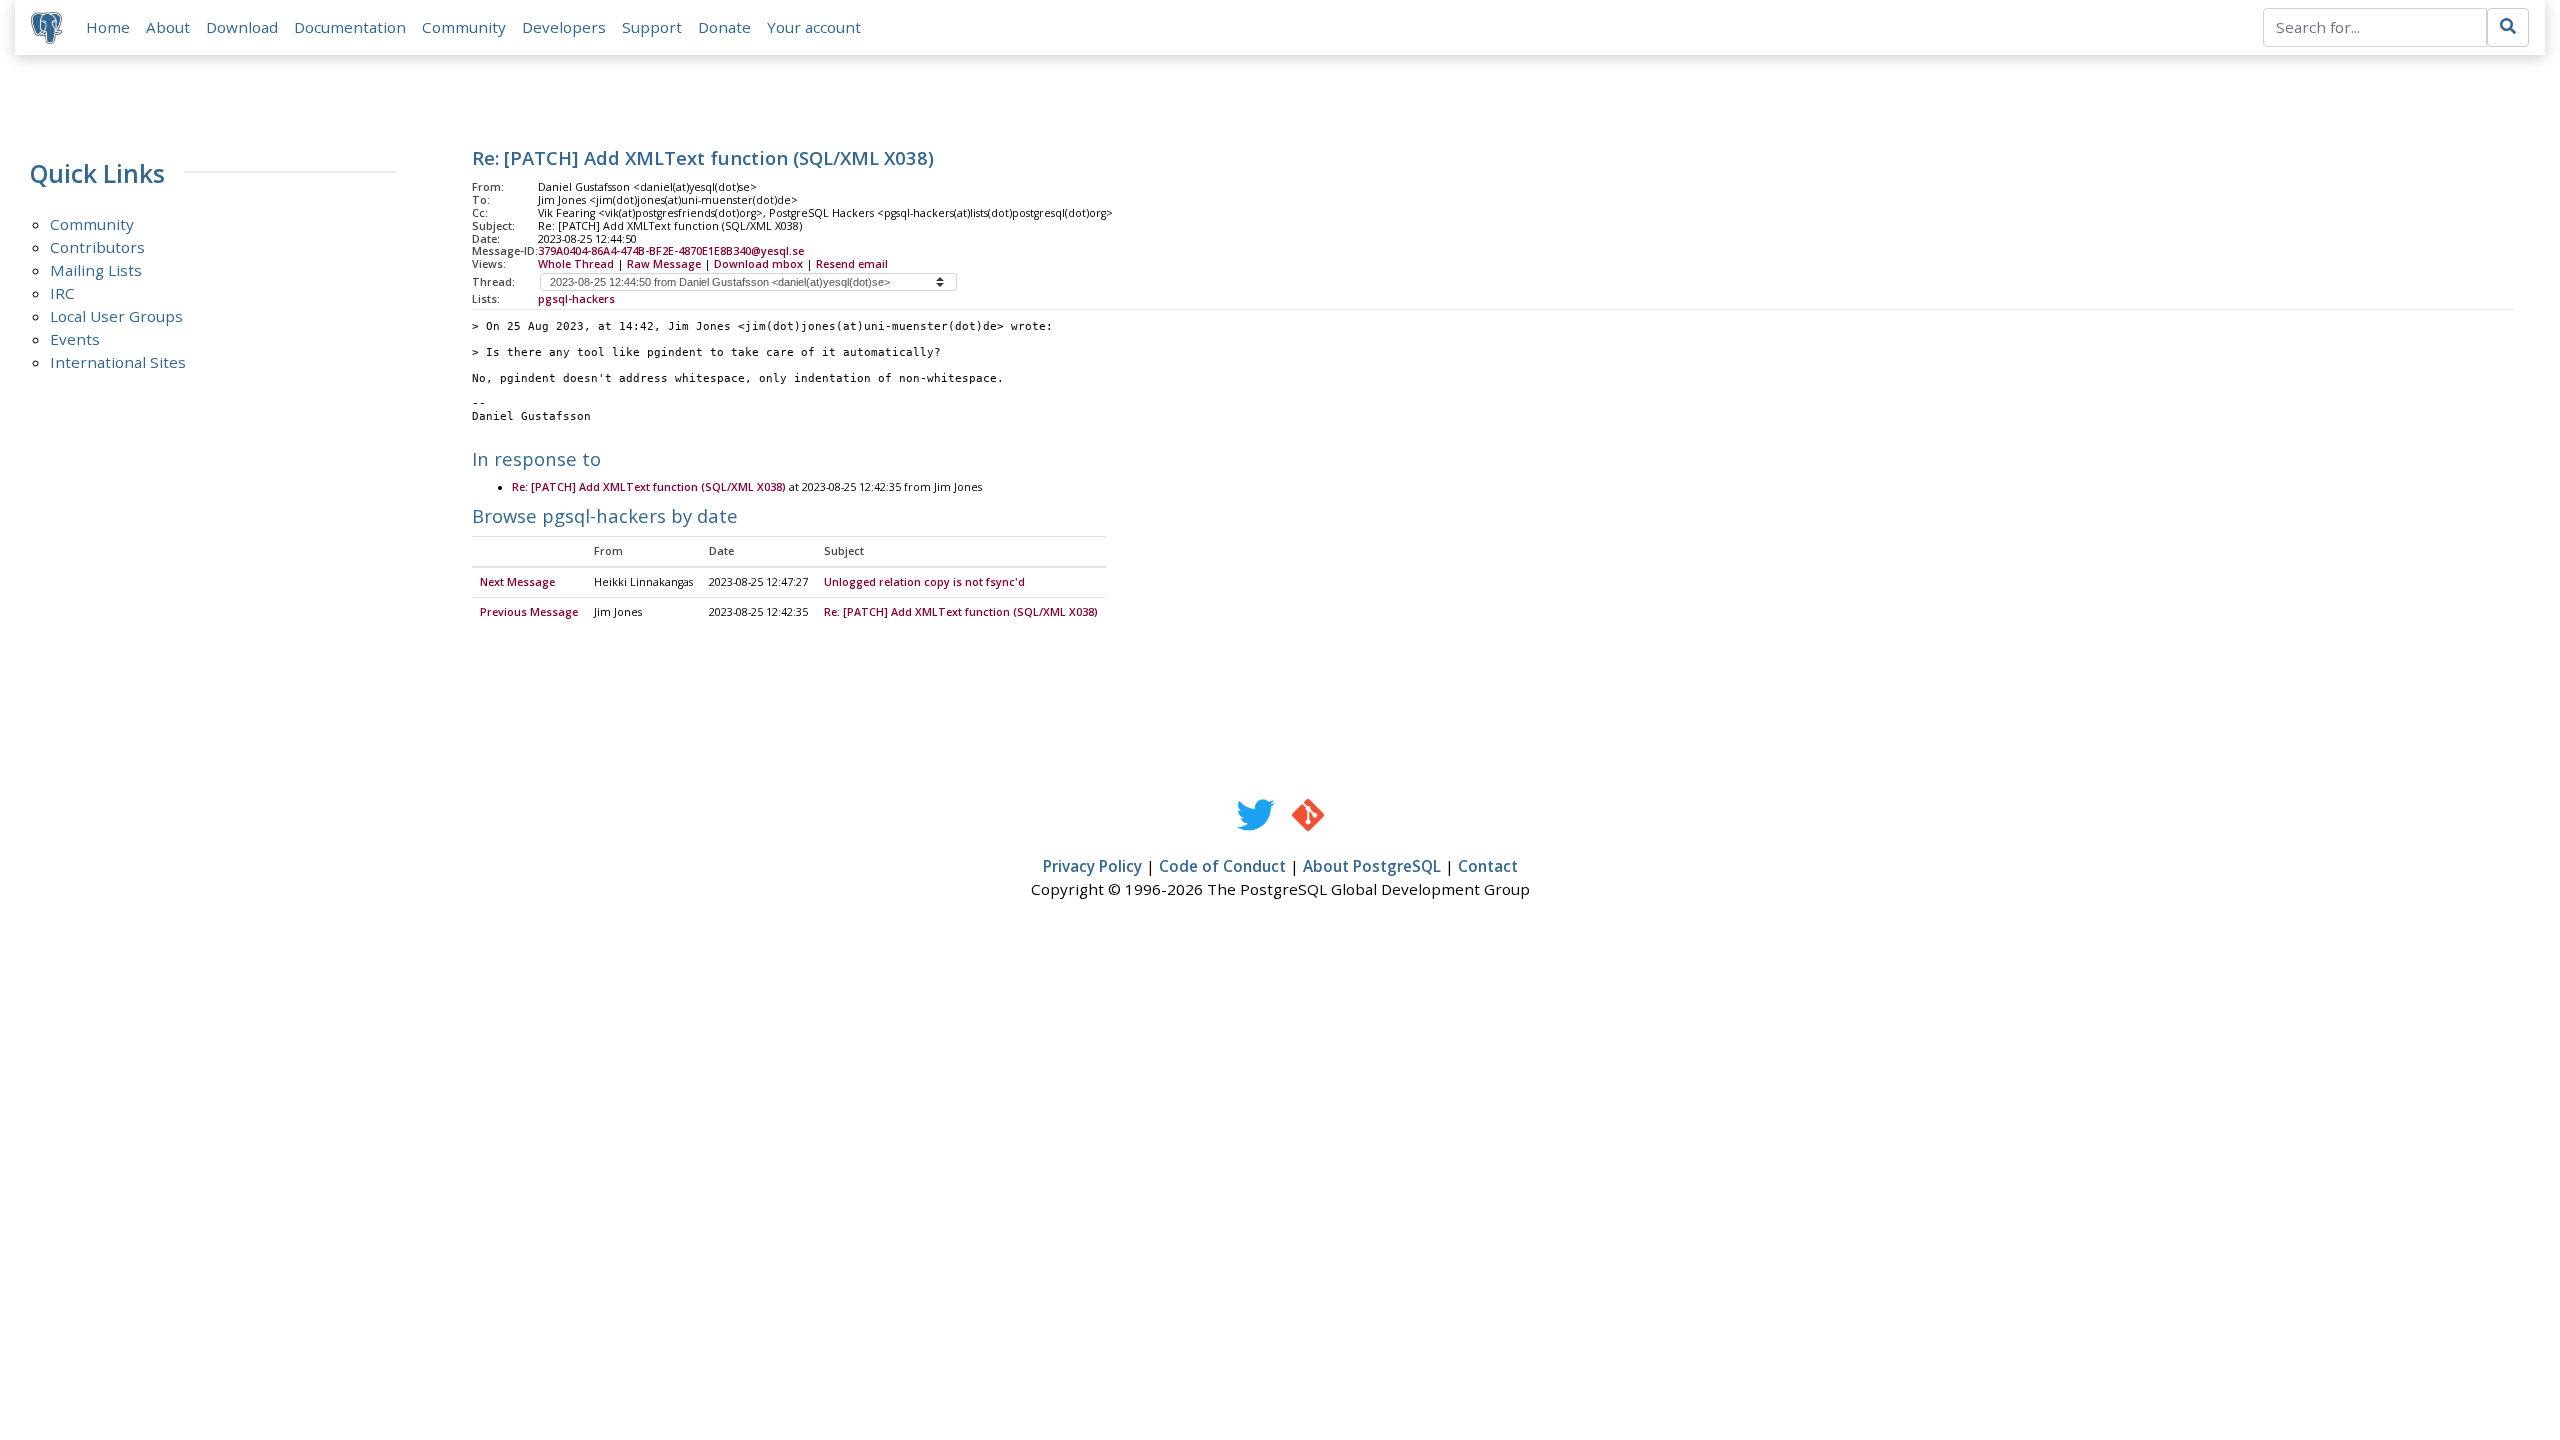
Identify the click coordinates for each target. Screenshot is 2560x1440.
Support (652, 27)
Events (75, 339)
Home (108, 27)
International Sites (118, 362)
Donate (724, 27)
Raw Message (664, 264)
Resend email (852, 264)
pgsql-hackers (576, 299)
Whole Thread (576, 264)
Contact (1488, 866)
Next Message (517, 582)
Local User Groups (116, 316)
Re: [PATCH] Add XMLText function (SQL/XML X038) (649, 487)
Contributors (97, 247)
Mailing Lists (96, 270)
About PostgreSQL (1372, 866)
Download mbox (758, 264)
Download (242, 27)
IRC (62, 293)
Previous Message (529, 612)
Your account (814, 27)
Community (464, 27)
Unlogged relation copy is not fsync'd (924, 582)
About (168, 27)
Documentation (350, 27)
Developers (564, 27)
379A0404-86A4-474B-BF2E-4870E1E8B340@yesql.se (671, 251)
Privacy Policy (1092, 866)
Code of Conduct (1222, 866)
